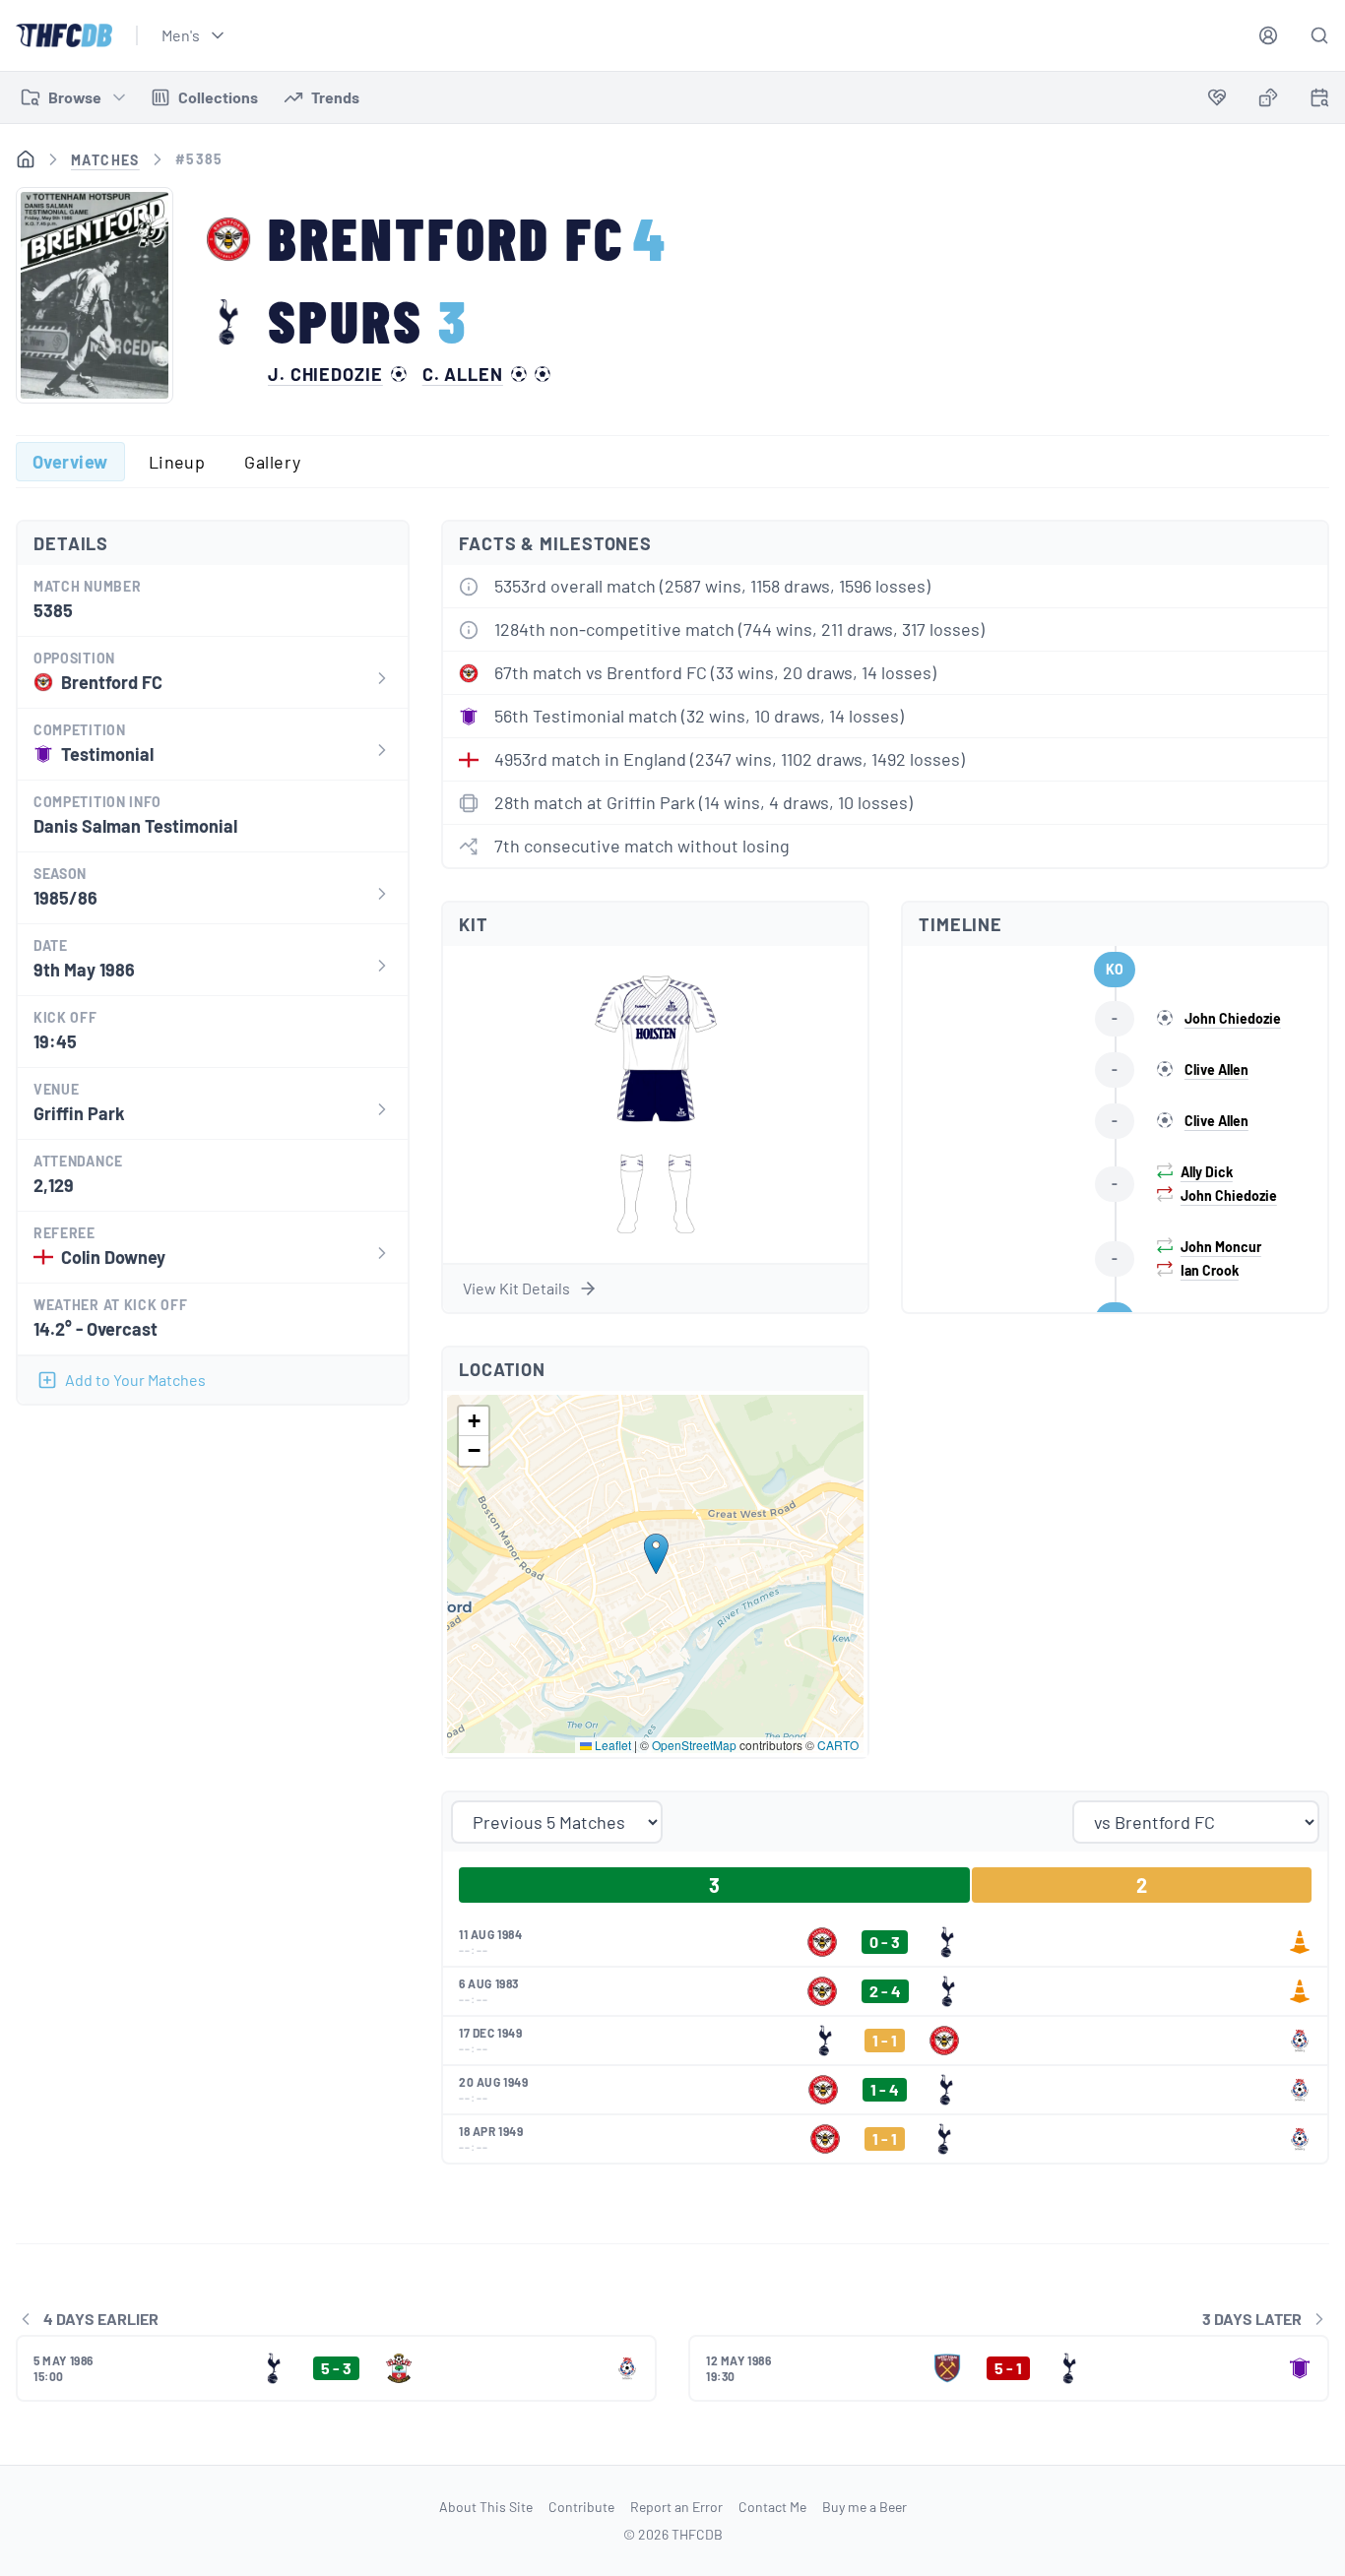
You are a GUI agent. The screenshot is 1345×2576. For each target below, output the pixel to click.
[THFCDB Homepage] (64, 35)
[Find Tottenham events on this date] (1319, 97)
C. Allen (463, 374)
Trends (335, 97)
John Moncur (1221, 1247)
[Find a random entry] (1268, 97)
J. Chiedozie (325, 374)
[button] (656, 1554)
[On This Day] (1319, 101)
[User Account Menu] (1268, 35)
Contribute (581, 2507)
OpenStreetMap (694, 1745)
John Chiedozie (1233, 1018)
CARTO (838, 1745)
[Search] (1319, 35)
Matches (105, 160)
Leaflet (611, 1745)
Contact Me (772, 2507)
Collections (218, 97)
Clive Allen (1217, 1069)
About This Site (486, 2507)
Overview (70, 462)
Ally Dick (1207, 1172)
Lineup (177, 462)
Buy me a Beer (865, 2507)
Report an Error (676, 2507)
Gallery (272, 462)
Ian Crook (1210, 1270)
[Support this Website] (1217, 97)
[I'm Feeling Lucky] (1268, 97)
